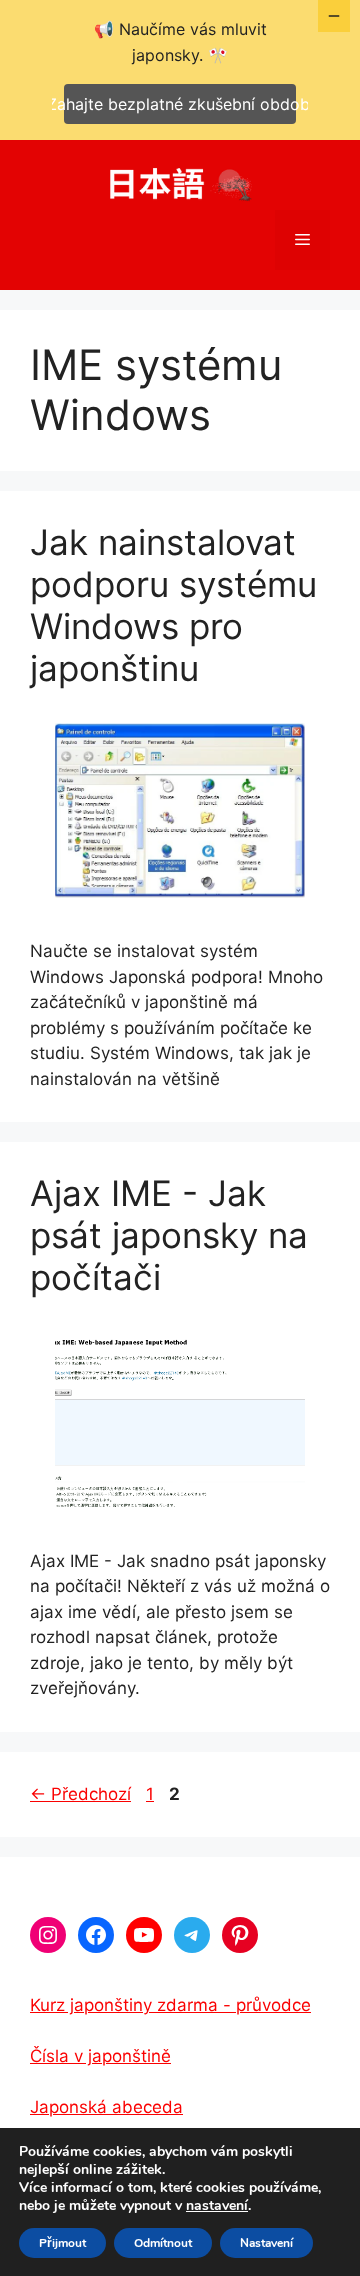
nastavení (217, 2206)
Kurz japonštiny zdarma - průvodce (170, 2005)
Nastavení (266, 2243)
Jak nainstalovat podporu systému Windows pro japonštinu (173, 605)
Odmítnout (163, 2243)
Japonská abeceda (106, 2107)
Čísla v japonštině (100, 2056)
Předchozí (80, 1794)
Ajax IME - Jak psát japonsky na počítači (169, 1235)
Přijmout (62, 2243)
